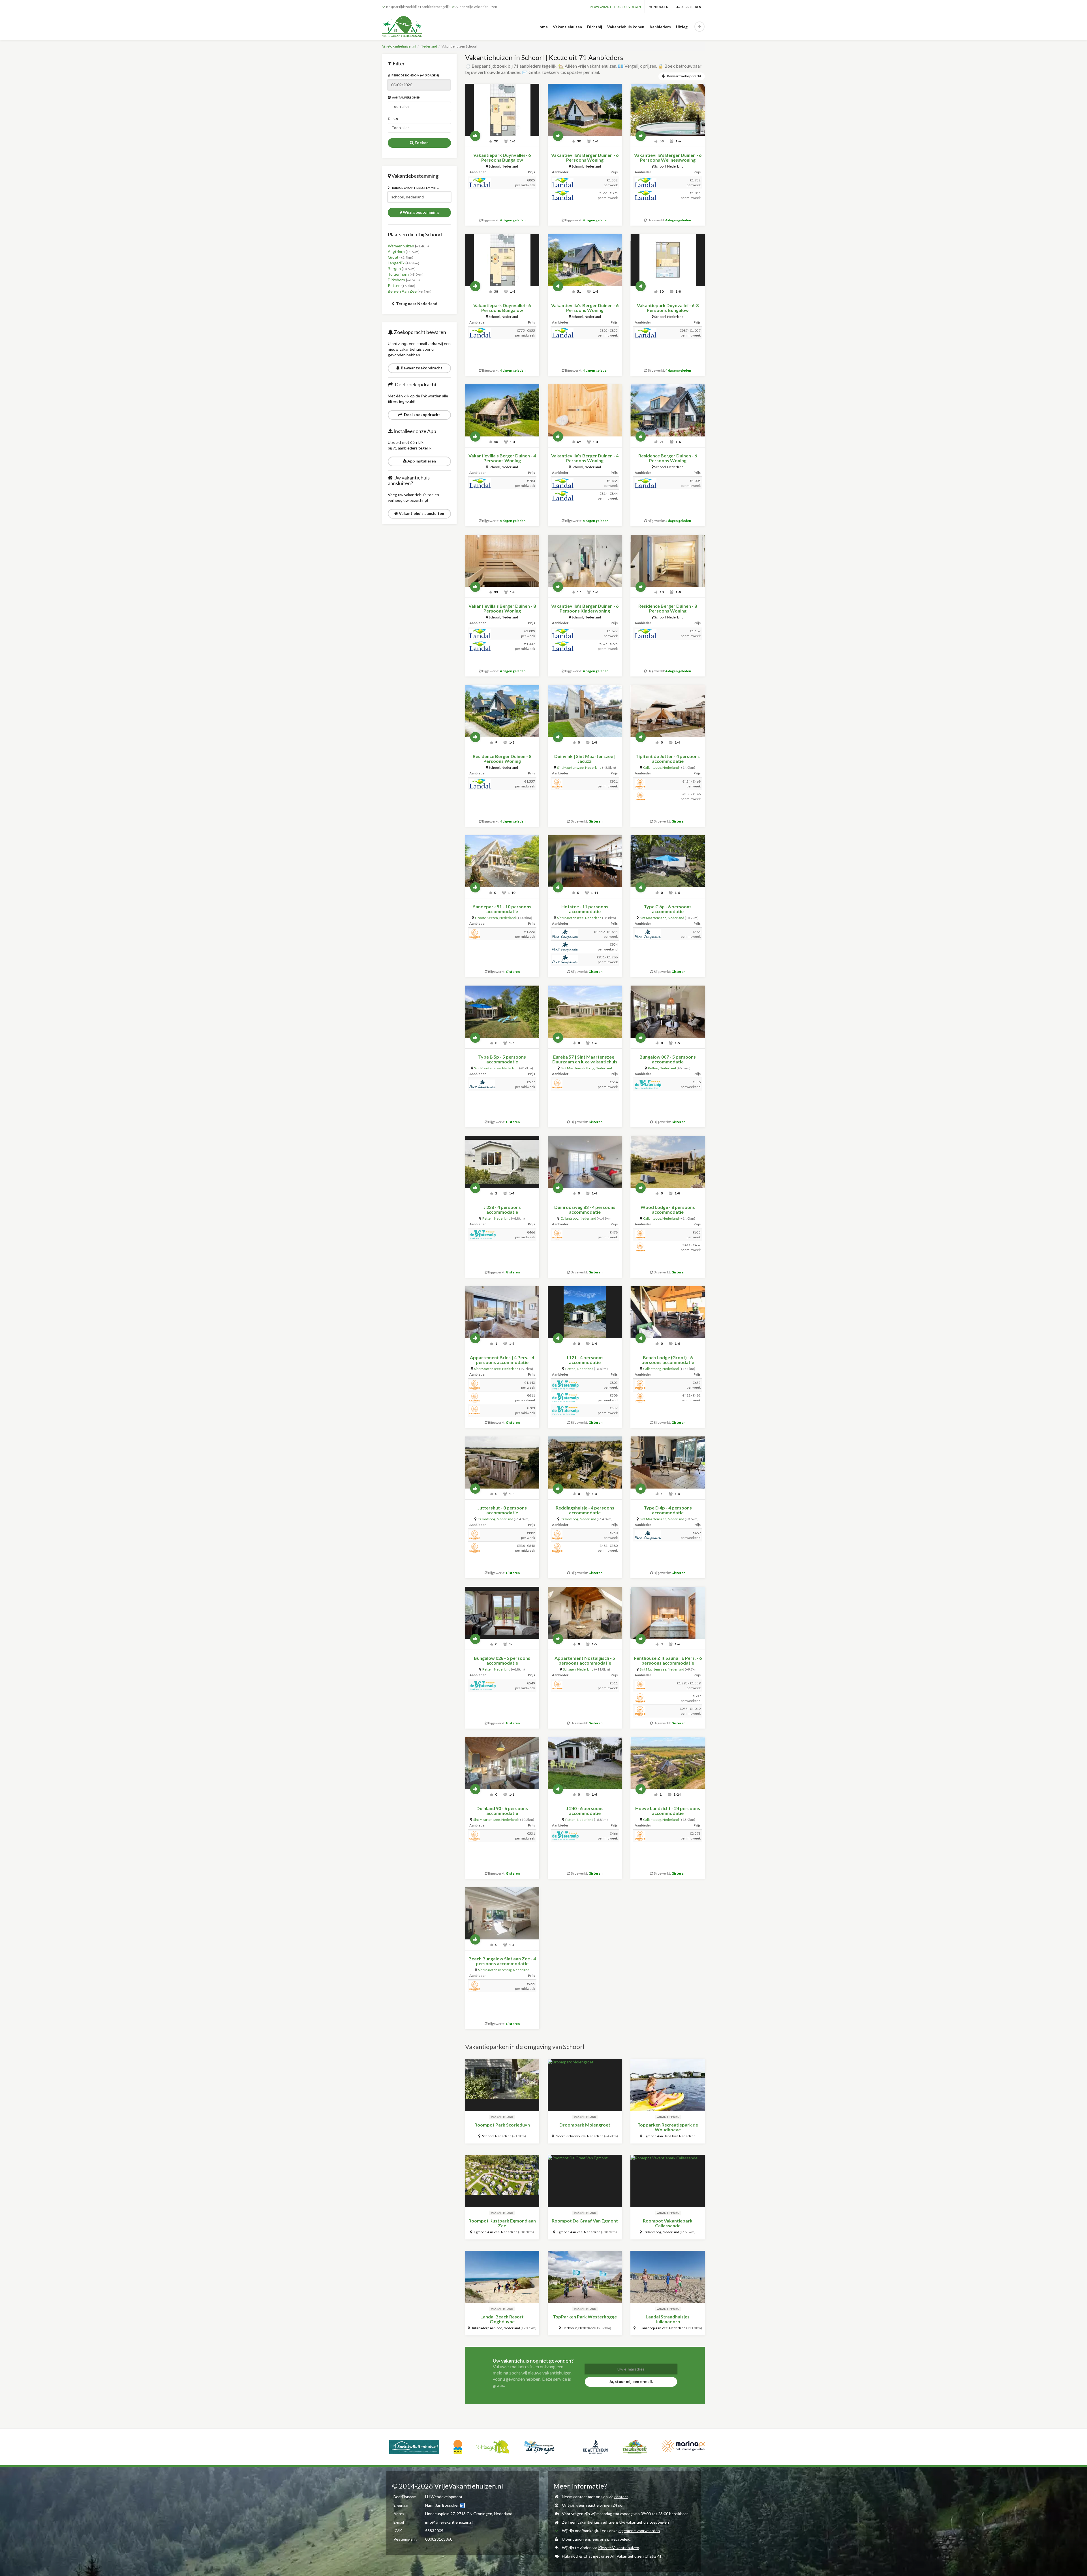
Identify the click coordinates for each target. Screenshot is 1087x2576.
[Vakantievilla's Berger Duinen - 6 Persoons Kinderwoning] (585, 561)
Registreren (690, 7)
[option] (419, 2446)
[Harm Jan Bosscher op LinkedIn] (462, 2505)
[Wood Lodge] (667, 1162)
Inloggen (660, 7)
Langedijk (396, 263)
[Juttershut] (502, 1462)
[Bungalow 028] (502, 1613)
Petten (394, 285)
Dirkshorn (396, 280)
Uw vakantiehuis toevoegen (644, 2522)
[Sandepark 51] (502, 861)
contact (621, 2497)
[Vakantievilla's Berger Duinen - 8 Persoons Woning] (502, 561)
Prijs (394, 119)
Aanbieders (660, 27)
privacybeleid (619, 2539)
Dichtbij (595, 27)
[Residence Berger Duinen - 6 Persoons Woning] (667, 410)
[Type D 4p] (667, 1462)
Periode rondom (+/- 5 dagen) (415, 75)
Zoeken (421, 143)
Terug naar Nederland (416, 304)
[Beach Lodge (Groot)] (667, 1312)
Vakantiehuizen (567, 27)
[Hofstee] (585, 861)
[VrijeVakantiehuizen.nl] (414, 27)
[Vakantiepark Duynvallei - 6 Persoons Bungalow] (502, 110)
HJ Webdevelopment (444, 2497)
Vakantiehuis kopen (626, 27)
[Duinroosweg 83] (585, 1162)
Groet (393, 257)
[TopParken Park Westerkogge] (585, 2277)
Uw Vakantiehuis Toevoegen (617, 7)
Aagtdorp (396, 251)
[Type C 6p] (667, 861)
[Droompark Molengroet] (585, 2085)
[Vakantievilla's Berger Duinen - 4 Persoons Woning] (502, 410)
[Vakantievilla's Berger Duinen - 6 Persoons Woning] (585, 110)
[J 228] (502, 1162)
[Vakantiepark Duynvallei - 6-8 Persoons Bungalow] (667, 260)
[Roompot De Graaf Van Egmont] (585, 2181)
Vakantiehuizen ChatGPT (639, 2556)
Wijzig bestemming (420, 212)
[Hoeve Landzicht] (667, 1763)
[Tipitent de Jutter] (667, 711)
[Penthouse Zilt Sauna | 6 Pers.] (667, 1613)
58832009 (434, 2531)
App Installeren (421, 461)
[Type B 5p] (502, 1012)
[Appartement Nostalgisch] (585, 1613)
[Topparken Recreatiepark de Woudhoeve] (667, 2085)
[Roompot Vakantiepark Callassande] (667, 2181)
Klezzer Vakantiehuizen (619, 2548)
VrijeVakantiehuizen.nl (399, 46)
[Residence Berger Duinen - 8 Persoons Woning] (667, 561)
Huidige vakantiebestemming (414, 188)
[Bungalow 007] (667, 1012)
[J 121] (585, 1312)
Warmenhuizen (401, 246)
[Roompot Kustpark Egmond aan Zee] (502, 2181)
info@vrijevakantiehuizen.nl (449, 2522)
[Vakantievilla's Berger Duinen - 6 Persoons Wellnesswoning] (667, 110)
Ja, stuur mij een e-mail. (631, 2381)
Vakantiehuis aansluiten (421, 513)
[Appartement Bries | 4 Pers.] (502, 1312)
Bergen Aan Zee (402, 291)
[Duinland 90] (502, 1763)
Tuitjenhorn (398, 274)
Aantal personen (406, 97)
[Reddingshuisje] (585, 1462)
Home (542, 27)
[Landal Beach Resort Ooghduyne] (502, 2277)
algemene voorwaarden (639, 2531)
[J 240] (585, 1763)
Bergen (394, 268)
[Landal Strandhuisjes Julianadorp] (667, 2277)
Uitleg (682, 27)
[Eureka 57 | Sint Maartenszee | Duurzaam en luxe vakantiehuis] (585, 1012)
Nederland (429, 46)
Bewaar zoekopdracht (421, 368)
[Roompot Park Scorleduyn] (502, 2085)
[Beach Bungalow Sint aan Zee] (502, 1913)
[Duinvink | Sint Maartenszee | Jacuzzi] (585, 711)
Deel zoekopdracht (421, 415)
